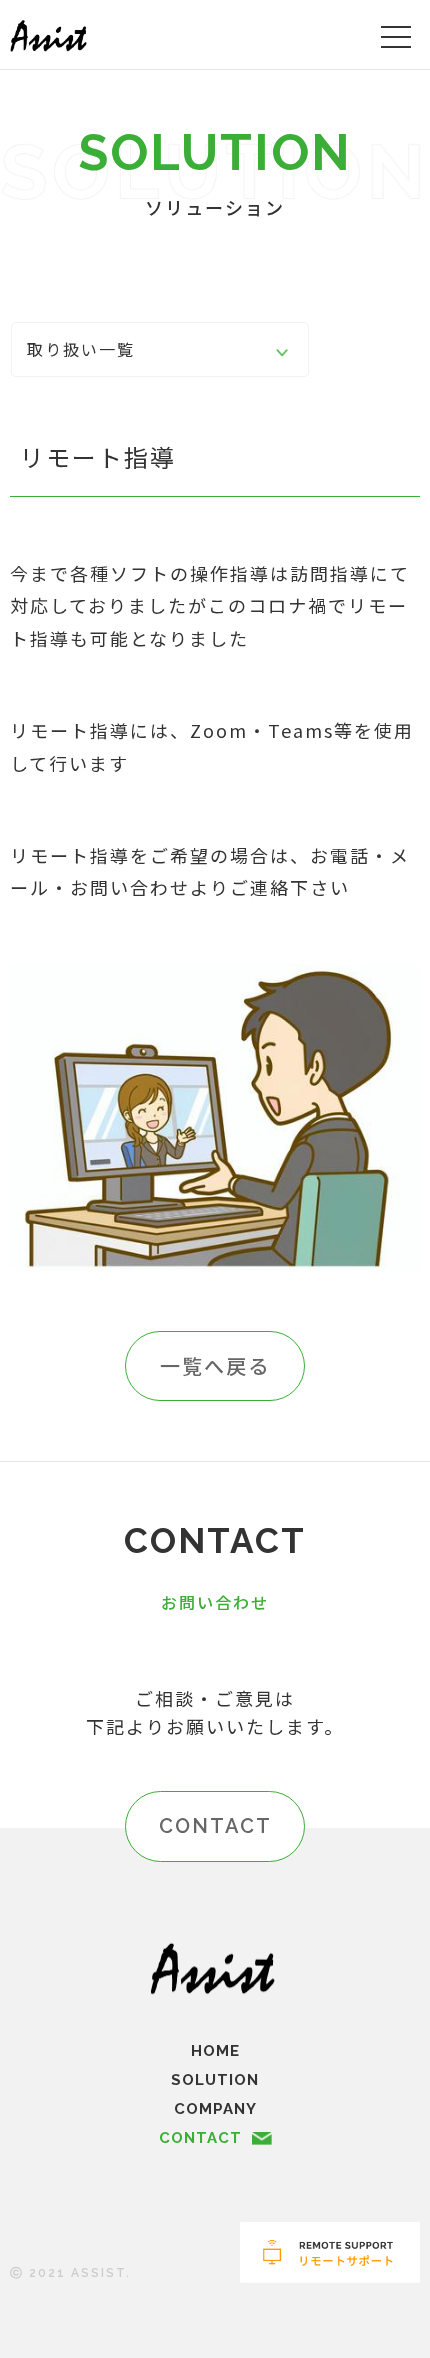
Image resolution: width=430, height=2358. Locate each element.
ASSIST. (101, 2273)
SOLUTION (215, 2080)
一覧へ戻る (215, 1365)
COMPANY (215, 2109)
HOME (215, 2051)
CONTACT (215, 1826)
